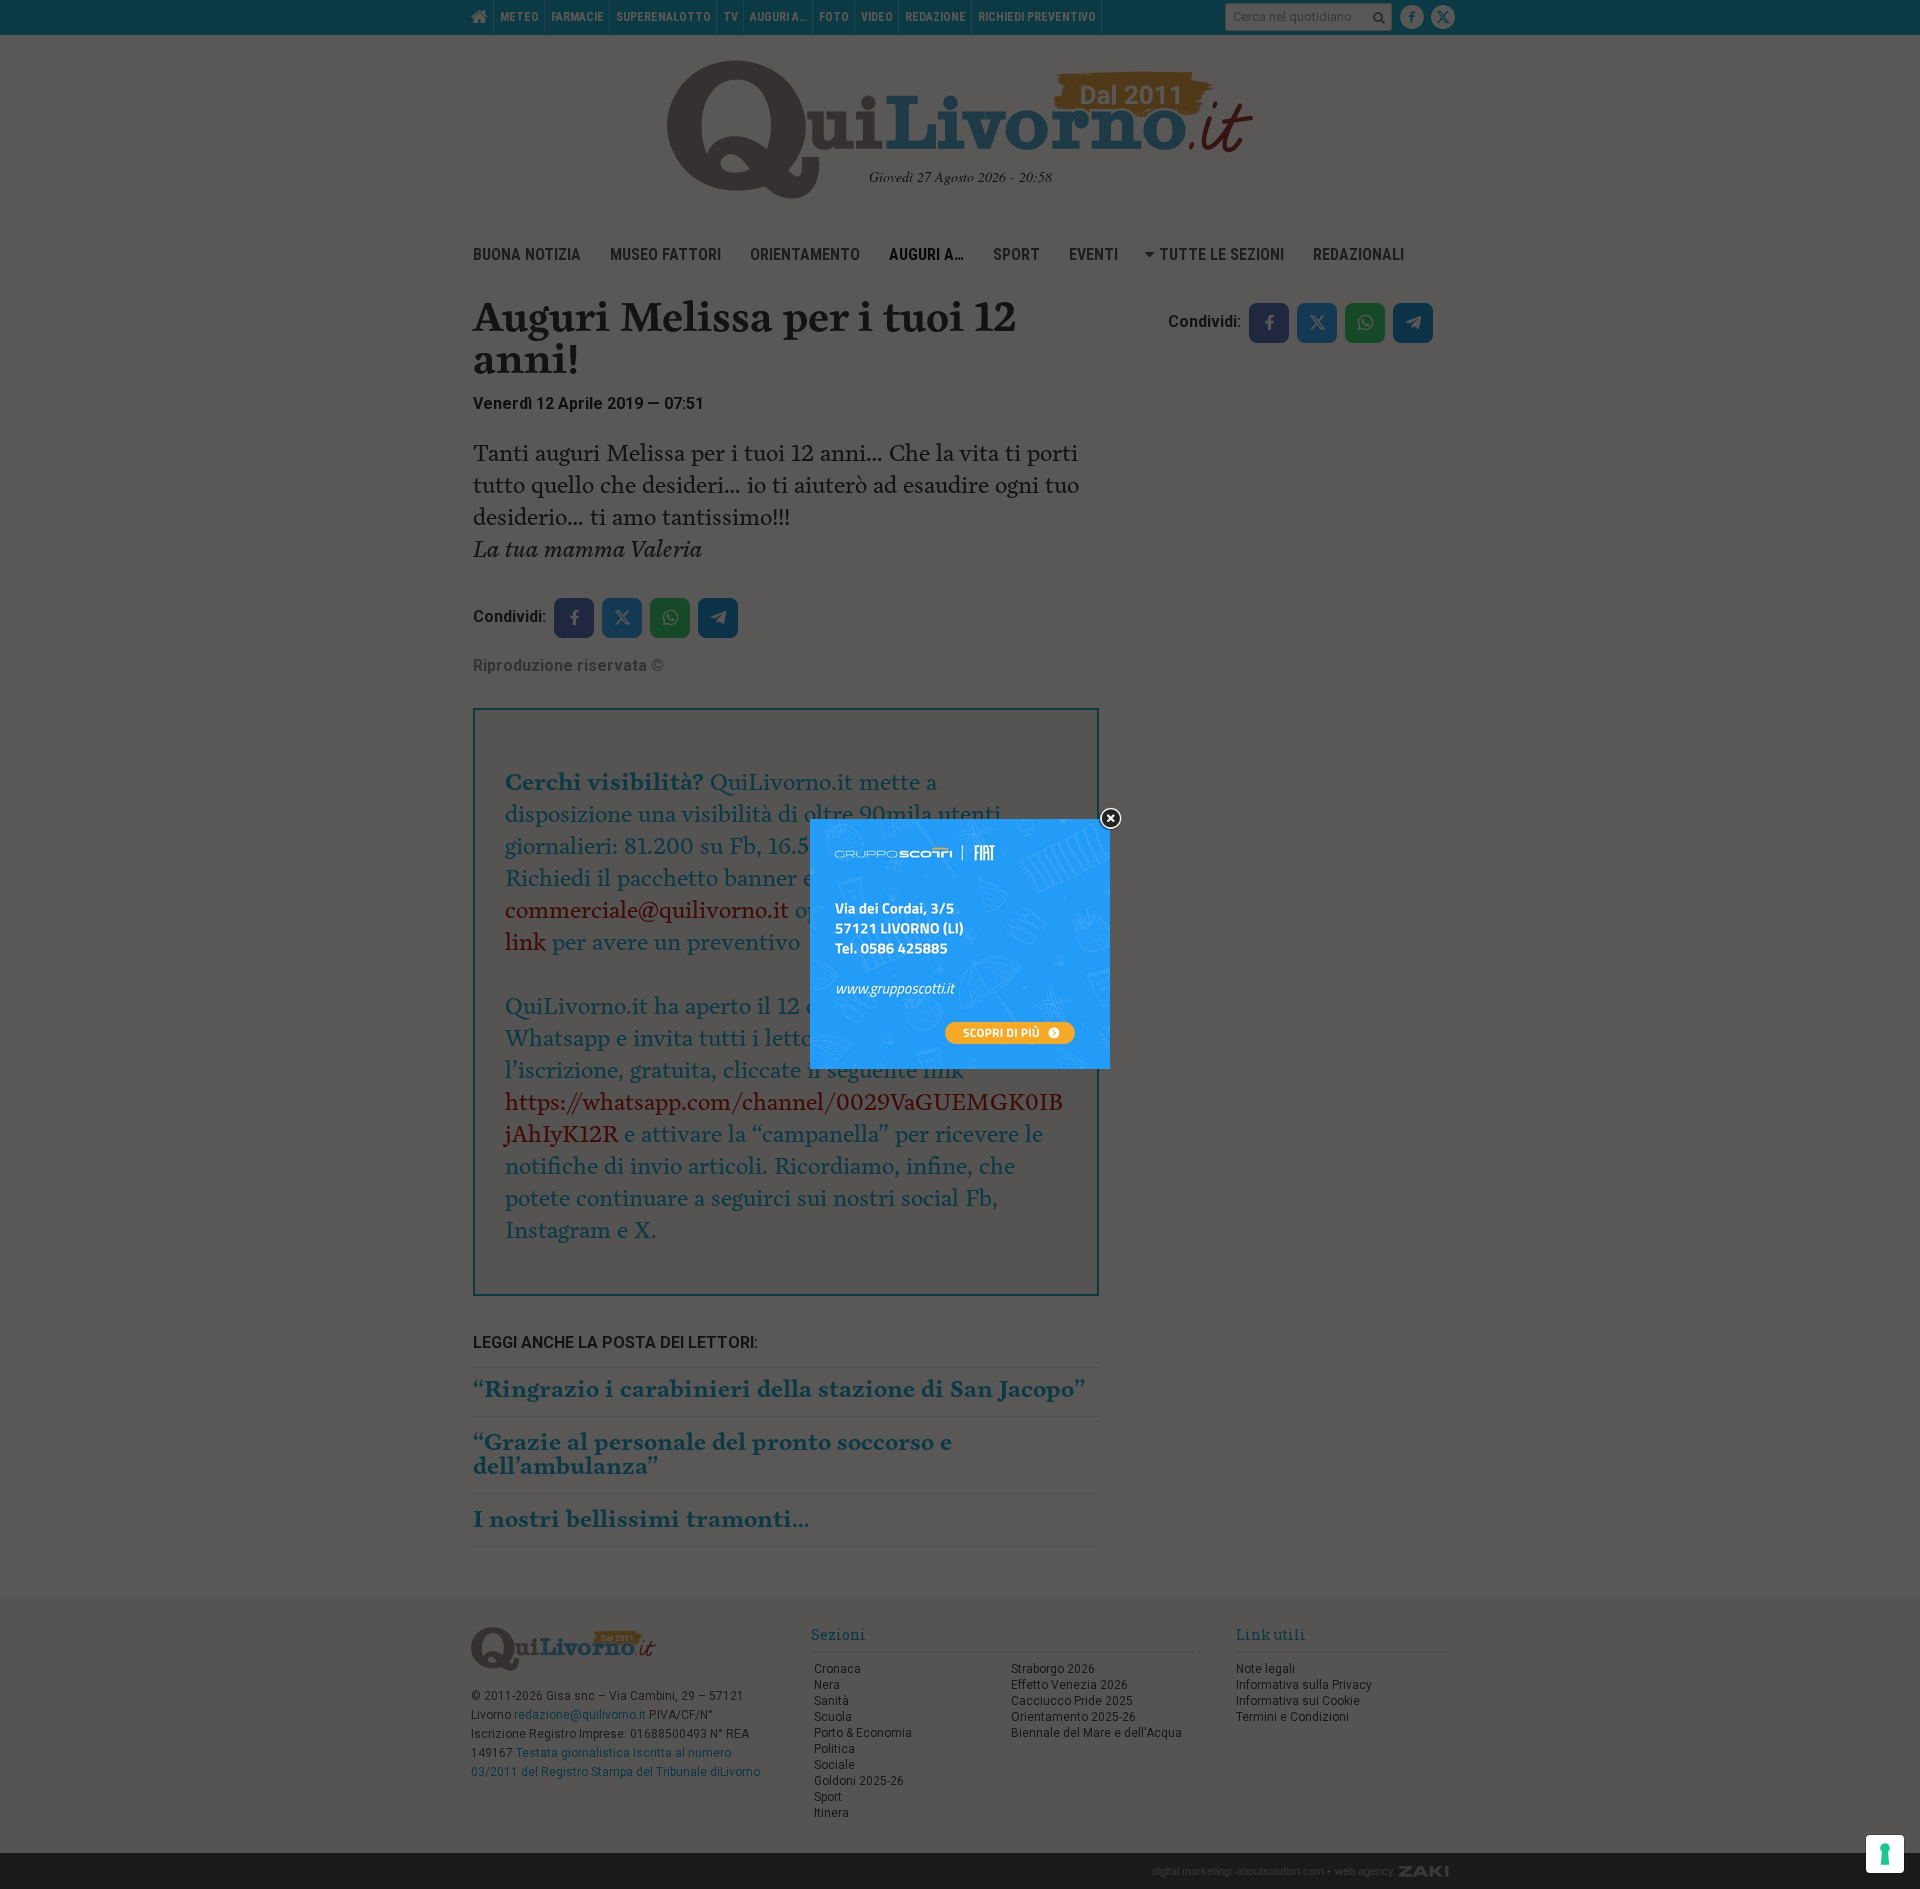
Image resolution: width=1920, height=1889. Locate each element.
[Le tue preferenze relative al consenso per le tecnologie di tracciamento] (1885, 1854)
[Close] (1110, 819)
